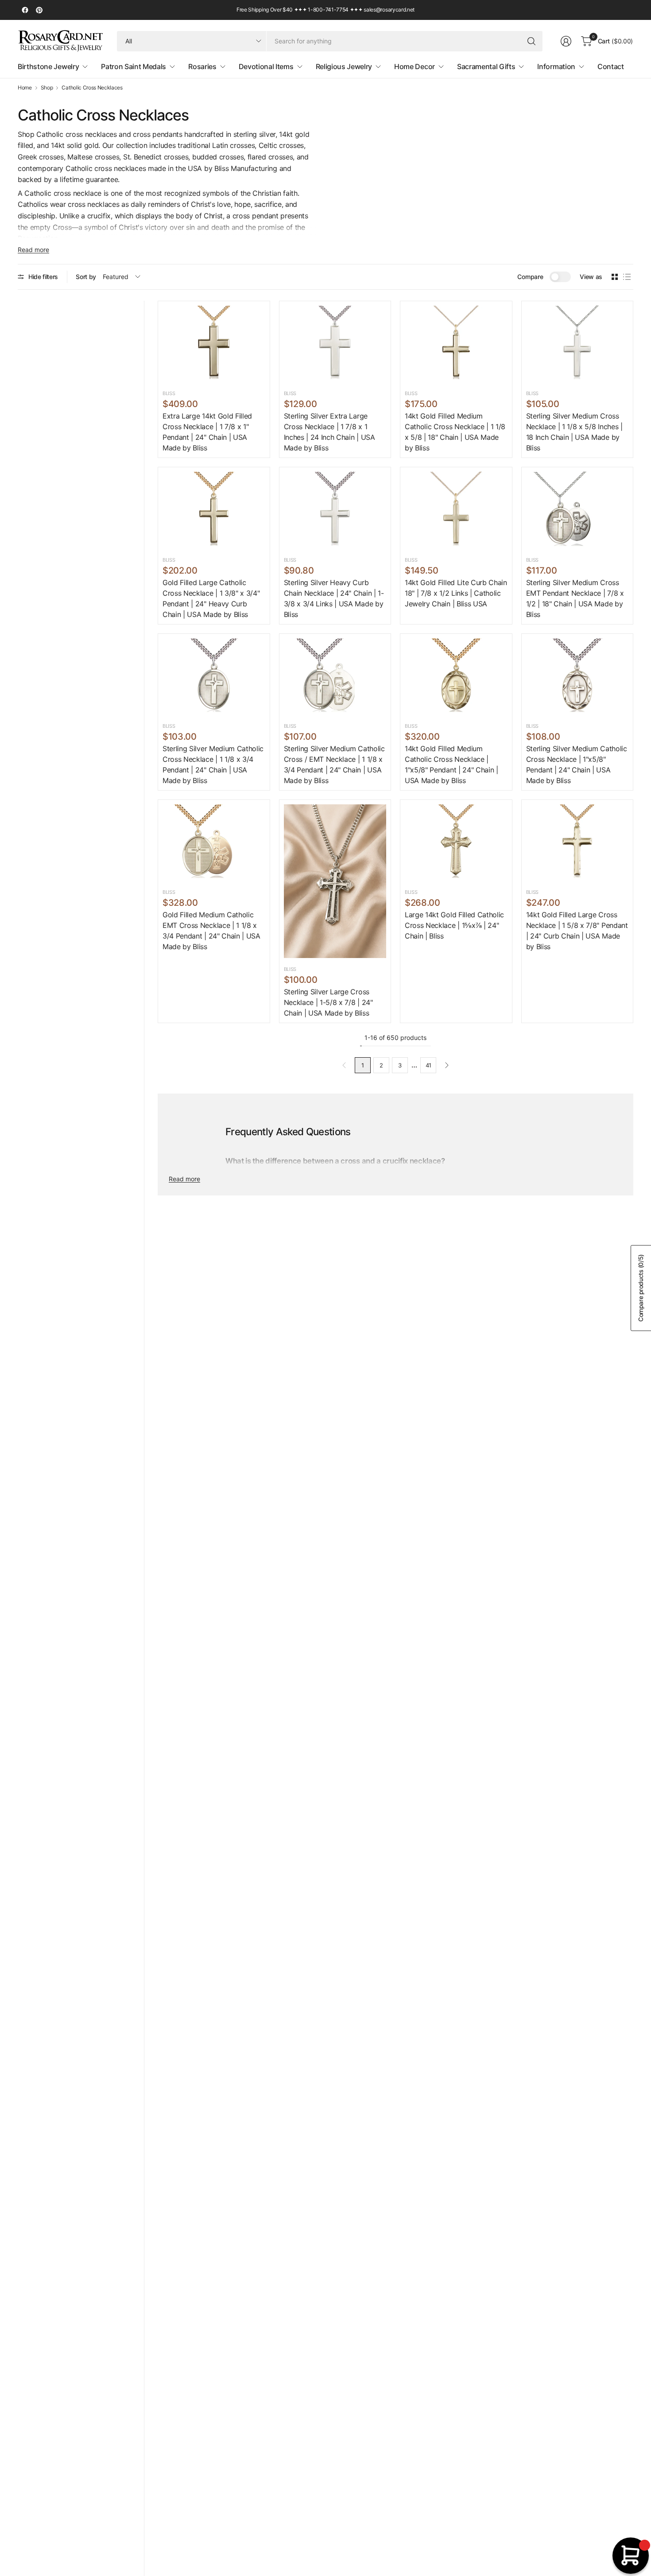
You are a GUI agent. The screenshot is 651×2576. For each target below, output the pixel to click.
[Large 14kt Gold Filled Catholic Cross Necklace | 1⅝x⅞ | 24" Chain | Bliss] (456, 843)
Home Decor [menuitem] (415, 66)
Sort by (86, 277)
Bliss (169, 393)
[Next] (447, 1065)
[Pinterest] (39, 10)
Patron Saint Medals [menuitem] (134, 66)
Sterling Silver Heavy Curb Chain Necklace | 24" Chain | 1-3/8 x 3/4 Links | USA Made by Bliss (334, 598)
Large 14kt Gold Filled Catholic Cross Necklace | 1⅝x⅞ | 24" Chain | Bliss (454, 925)
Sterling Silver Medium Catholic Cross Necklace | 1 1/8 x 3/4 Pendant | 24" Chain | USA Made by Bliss (213, 764)
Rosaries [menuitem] (202, 66)
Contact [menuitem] (611, 66)
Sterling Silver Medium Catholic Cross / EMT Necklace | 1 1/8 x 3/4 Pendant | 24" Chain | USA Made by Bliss (334, 764)
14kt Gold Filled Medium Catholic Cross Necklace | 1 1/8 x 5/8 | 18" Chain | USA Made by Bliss (455, 432)
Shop (47, 88)
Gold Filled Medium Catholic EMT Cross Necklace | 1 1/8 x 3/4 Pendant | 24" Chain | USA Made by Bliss (211, 931)
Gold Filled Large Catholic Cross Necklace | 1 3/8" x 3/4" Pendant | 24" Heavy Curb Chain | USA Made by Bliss (211, 598)
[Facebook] (25, 10)
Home (25, 88)
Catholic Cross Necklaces (92, 88)
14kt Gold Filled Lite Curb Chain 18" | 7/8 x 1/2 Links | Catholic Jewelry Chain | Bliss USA (456, 593)
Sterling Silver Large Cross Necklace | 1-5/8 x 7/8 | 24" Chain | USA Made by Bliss (328, 1002)
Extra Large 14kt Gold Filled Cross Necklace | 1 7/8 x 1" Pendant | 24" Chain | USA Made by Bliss (207, 432)
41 (428, 1065)
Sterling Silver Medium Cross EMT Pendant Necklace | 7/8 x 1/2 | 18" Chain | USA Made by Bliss (575, 598)
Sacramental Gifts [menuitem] (486, 66)
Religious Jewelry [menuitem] (344, 66)
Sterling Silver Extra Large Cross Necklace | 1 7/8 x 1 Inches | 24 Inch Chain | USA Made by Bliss (329, 432)
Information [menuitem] (556, 66)
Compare (530, 277)
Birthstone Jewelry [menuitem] (48, 66)
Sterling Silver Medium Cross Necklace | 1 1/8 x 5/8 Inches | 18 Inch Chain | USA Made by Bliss (574, 432)
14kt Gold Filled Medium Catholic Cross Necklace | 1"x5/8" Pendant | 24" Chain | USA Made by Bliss (451, 764)
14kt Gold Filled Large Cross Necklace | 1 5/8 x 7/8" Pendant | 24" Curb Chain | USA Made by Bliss (577, 931)
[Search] (531, 41)
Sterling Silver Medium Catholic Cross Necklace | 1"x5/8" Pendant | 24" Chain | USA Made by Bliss (577, 764)
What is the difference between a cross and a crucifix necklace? (335, 1161)
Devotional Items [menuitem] (266, 66)
